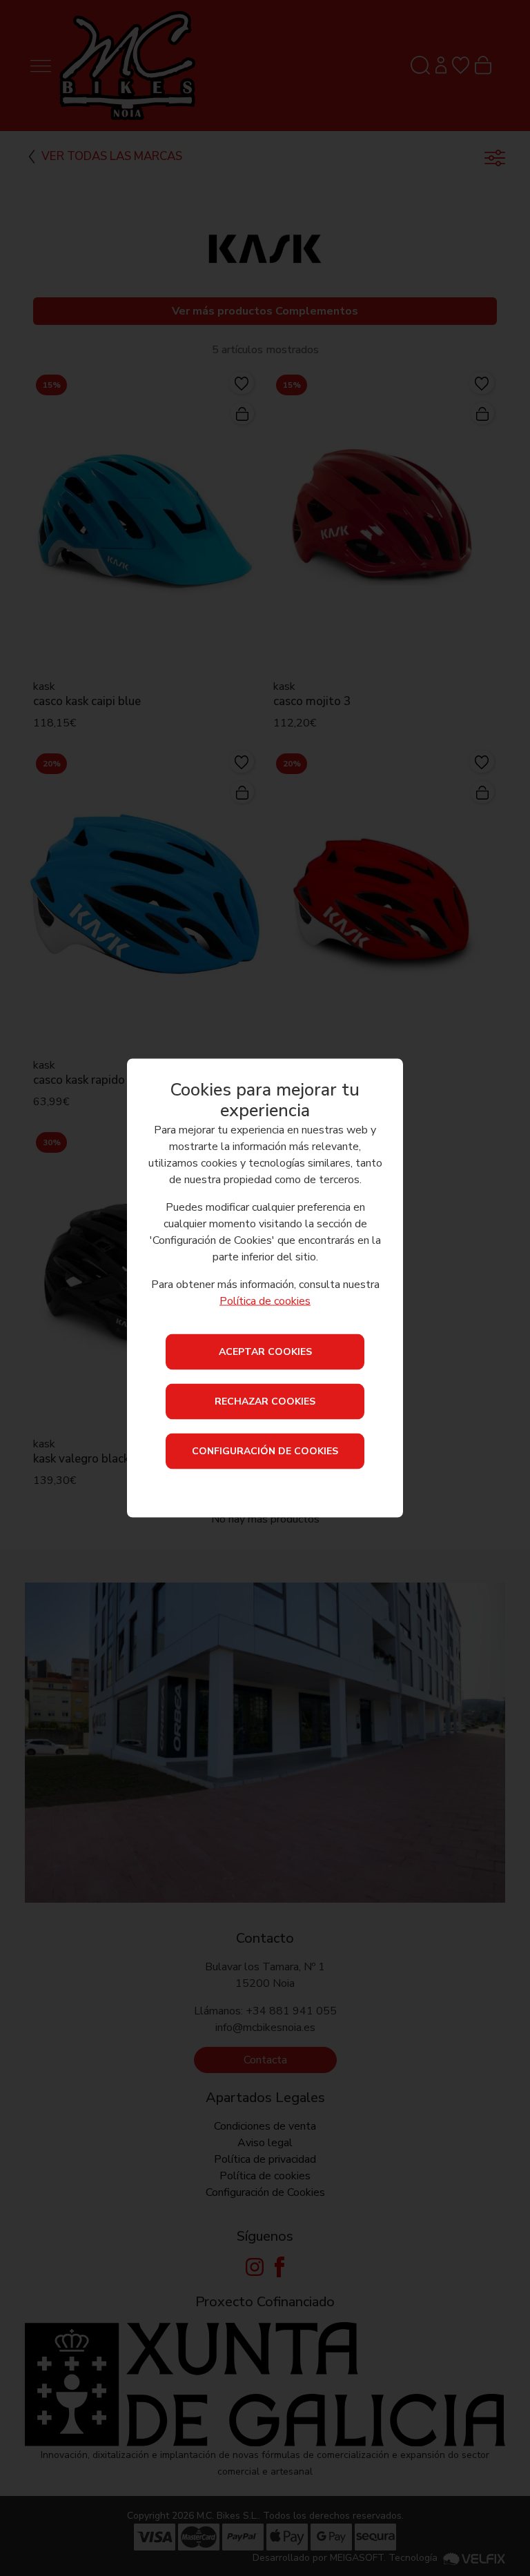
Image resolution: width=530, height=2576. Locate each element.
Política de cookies (265, 1300)
